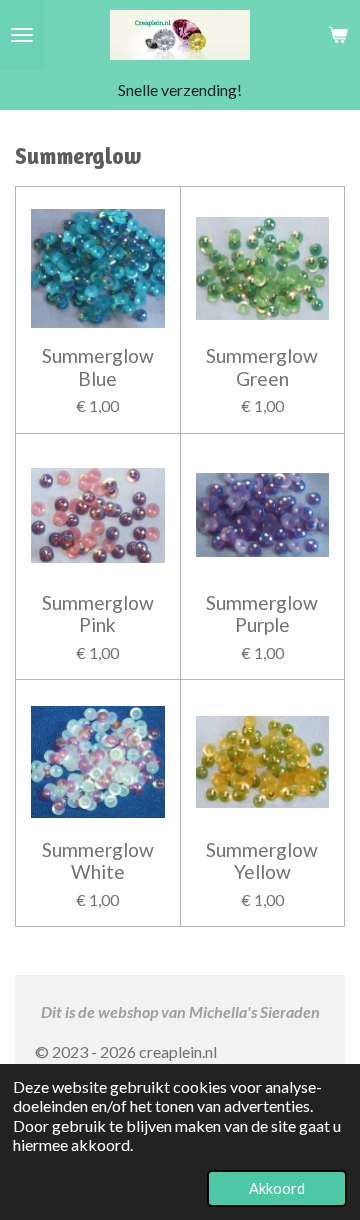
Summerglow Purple (262, 614)
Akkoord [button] (277, 1188)
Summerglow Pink (98, 614)
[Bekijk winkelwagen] (338, 35)
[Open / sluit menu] (22, 35)
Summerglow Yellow (262, 861)
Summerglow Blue (98, 367)
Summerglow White (98, 861)
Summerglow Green (262, 367)
